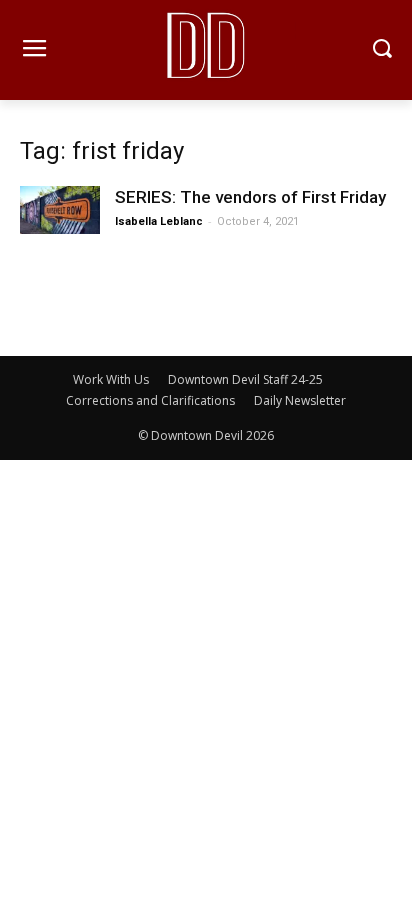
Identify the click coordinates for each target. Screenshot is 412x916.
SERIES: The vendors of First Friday (250, 197)
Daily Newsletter (300, 400)
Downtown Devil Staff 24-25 (245, 379)
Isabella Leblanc (159, 221)
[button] (382, 50)
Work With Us (111, 379)
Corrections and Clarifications (150, 400)
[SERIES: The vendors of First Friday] (60, 210)
